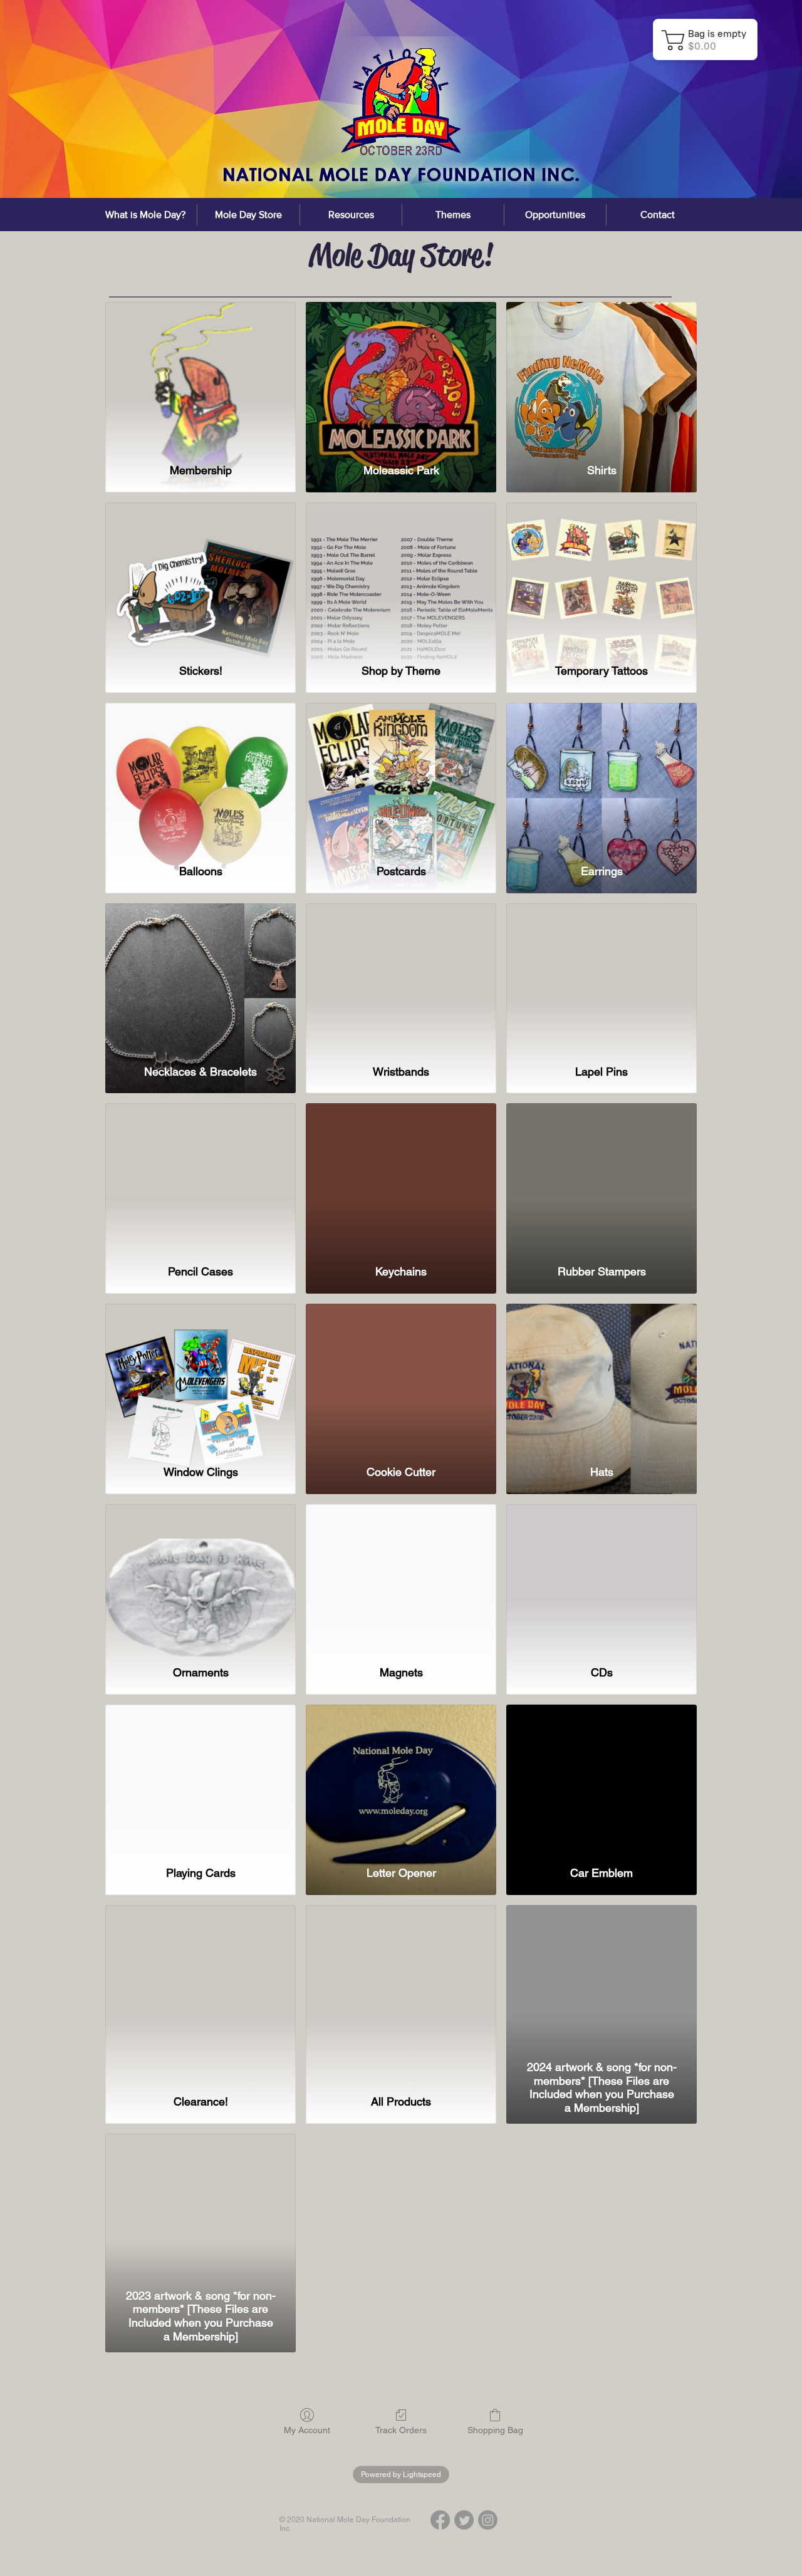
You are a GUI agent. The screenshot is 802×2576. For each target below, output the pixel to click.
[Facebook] (440, 2520)
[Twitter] (464, 2520)
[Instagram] (488, 2520)
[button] (351, 215)
